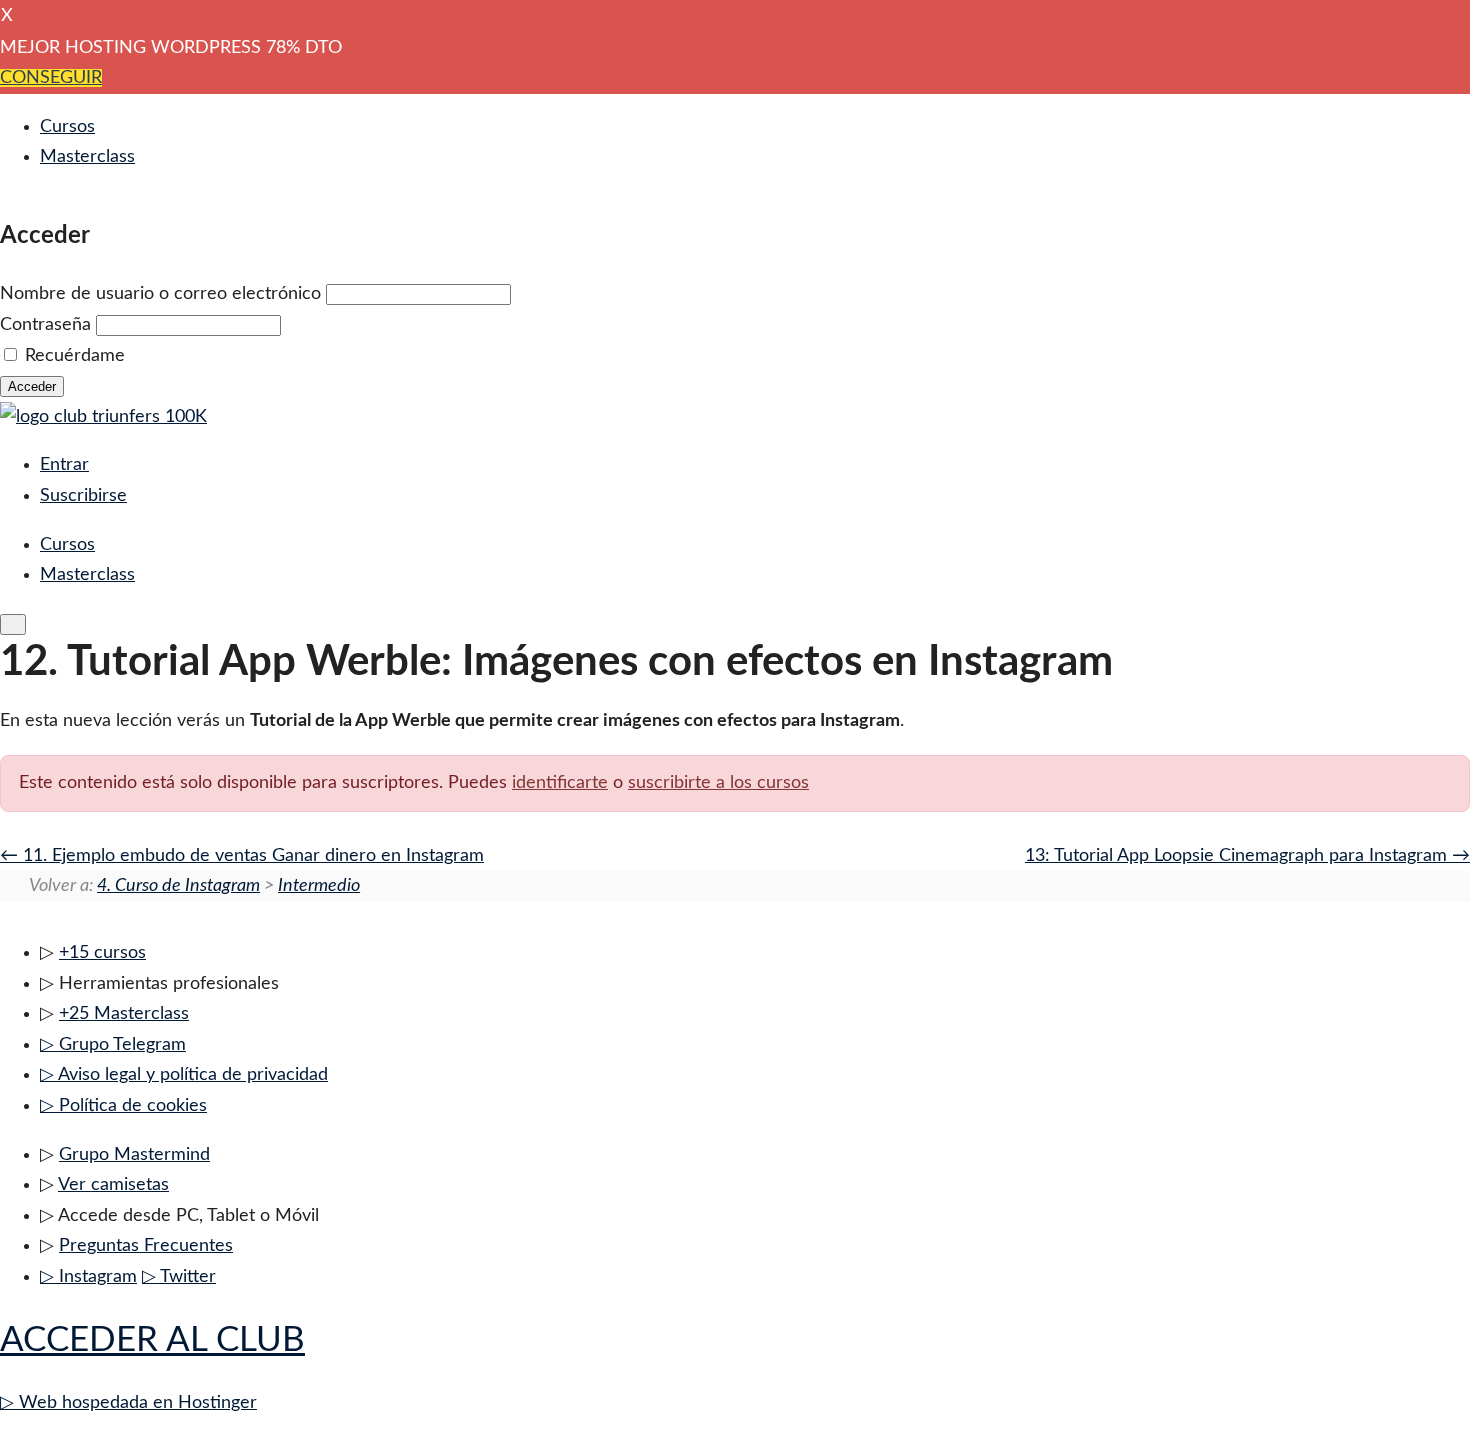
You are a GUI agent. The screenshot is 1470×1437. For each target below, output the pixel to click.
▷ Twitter (179, 1277)
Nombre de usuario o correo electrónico (160, 294)
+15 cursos (102, 953)
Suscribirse (83, 496)
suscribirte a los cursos (718, 783)
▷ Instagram (88, 1277)
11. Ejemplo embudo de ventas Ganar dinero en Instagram (251, 856)
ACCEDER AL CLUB (152, 1340)
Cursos (67, 127)
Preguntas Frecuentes (146, 1246)
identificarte (560, 783)
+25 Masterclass (124, 1014)
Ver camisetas (113, 1185)
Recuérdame (75, 356)
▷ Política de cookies (123, 1106)
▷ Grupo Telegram (113, 1045)
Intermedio (319, 886)
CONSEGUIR (51, 78)
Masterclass (87, 157)
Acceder (32, 386)
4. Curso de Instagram (178, 886)
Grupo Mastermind (134, 1155)
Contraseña (45, 325)
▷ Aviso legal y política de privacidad (184, 1075)
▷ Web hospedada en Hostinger (128, 1403)
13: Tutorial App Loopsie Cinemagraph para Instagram (1238, 856)
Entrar (64, 465)
